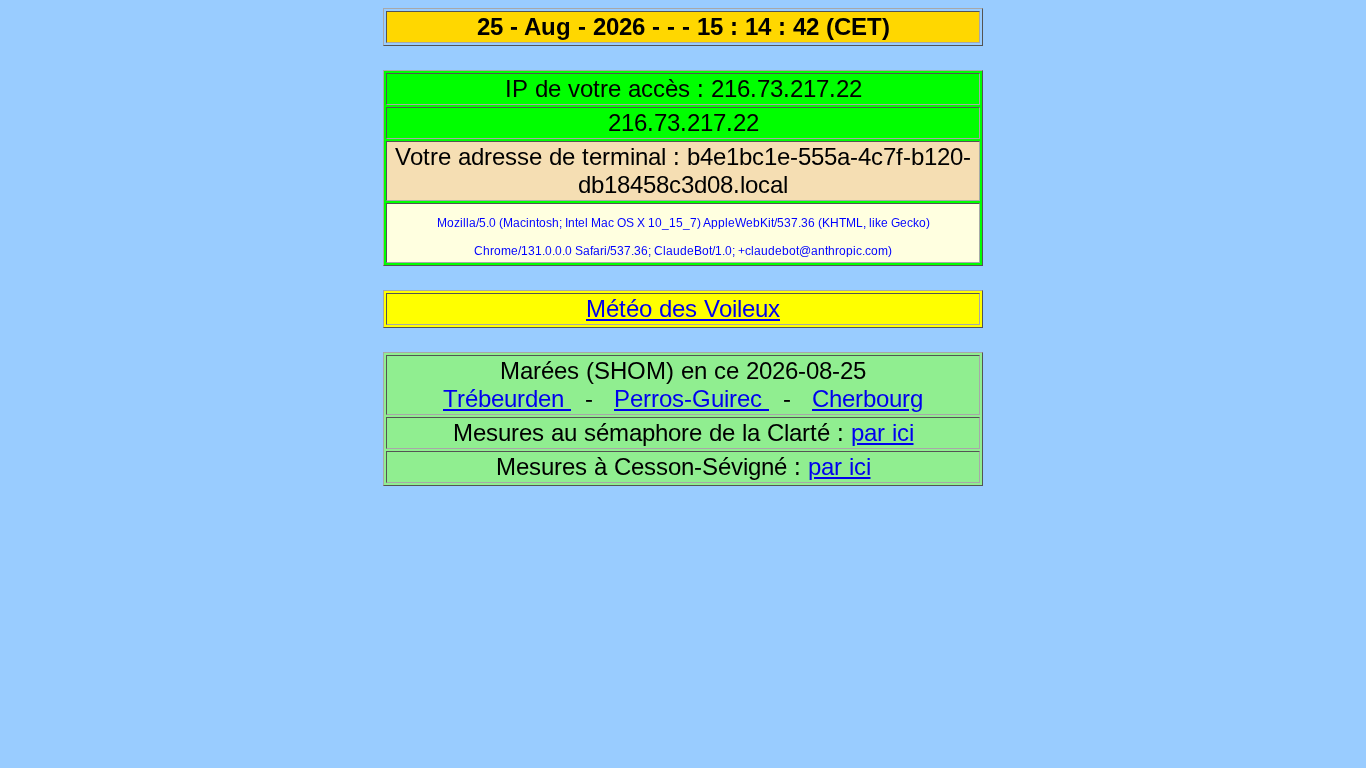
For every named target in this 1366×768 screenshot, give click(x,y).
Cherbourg (867, 398)
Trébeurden (507, 398)
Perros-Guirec (691, 398)
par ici (882, 432)
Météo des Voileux (683, 308)
